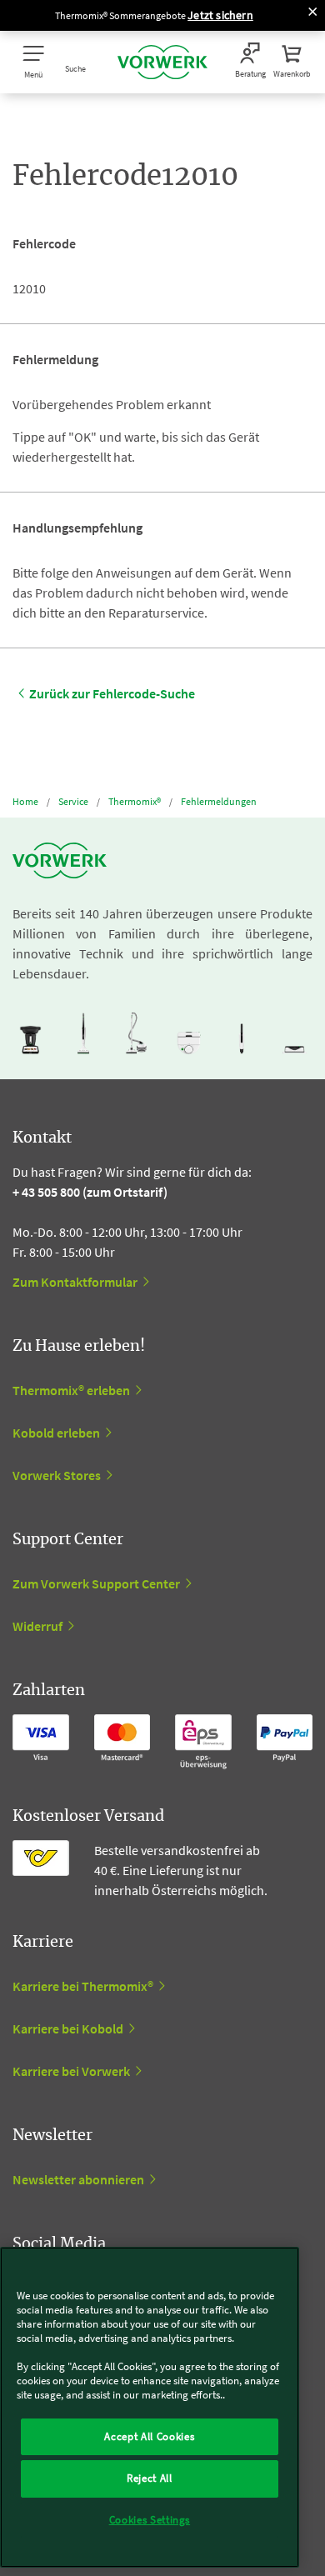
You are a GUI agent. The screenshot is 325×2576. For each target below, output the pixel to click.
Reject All (150, 2478)
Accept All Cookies (149, 2436)
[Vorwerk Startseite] (162, 62)
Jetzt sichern (220, 15)
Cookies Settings (150, 2520)
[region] (150, 2407)
